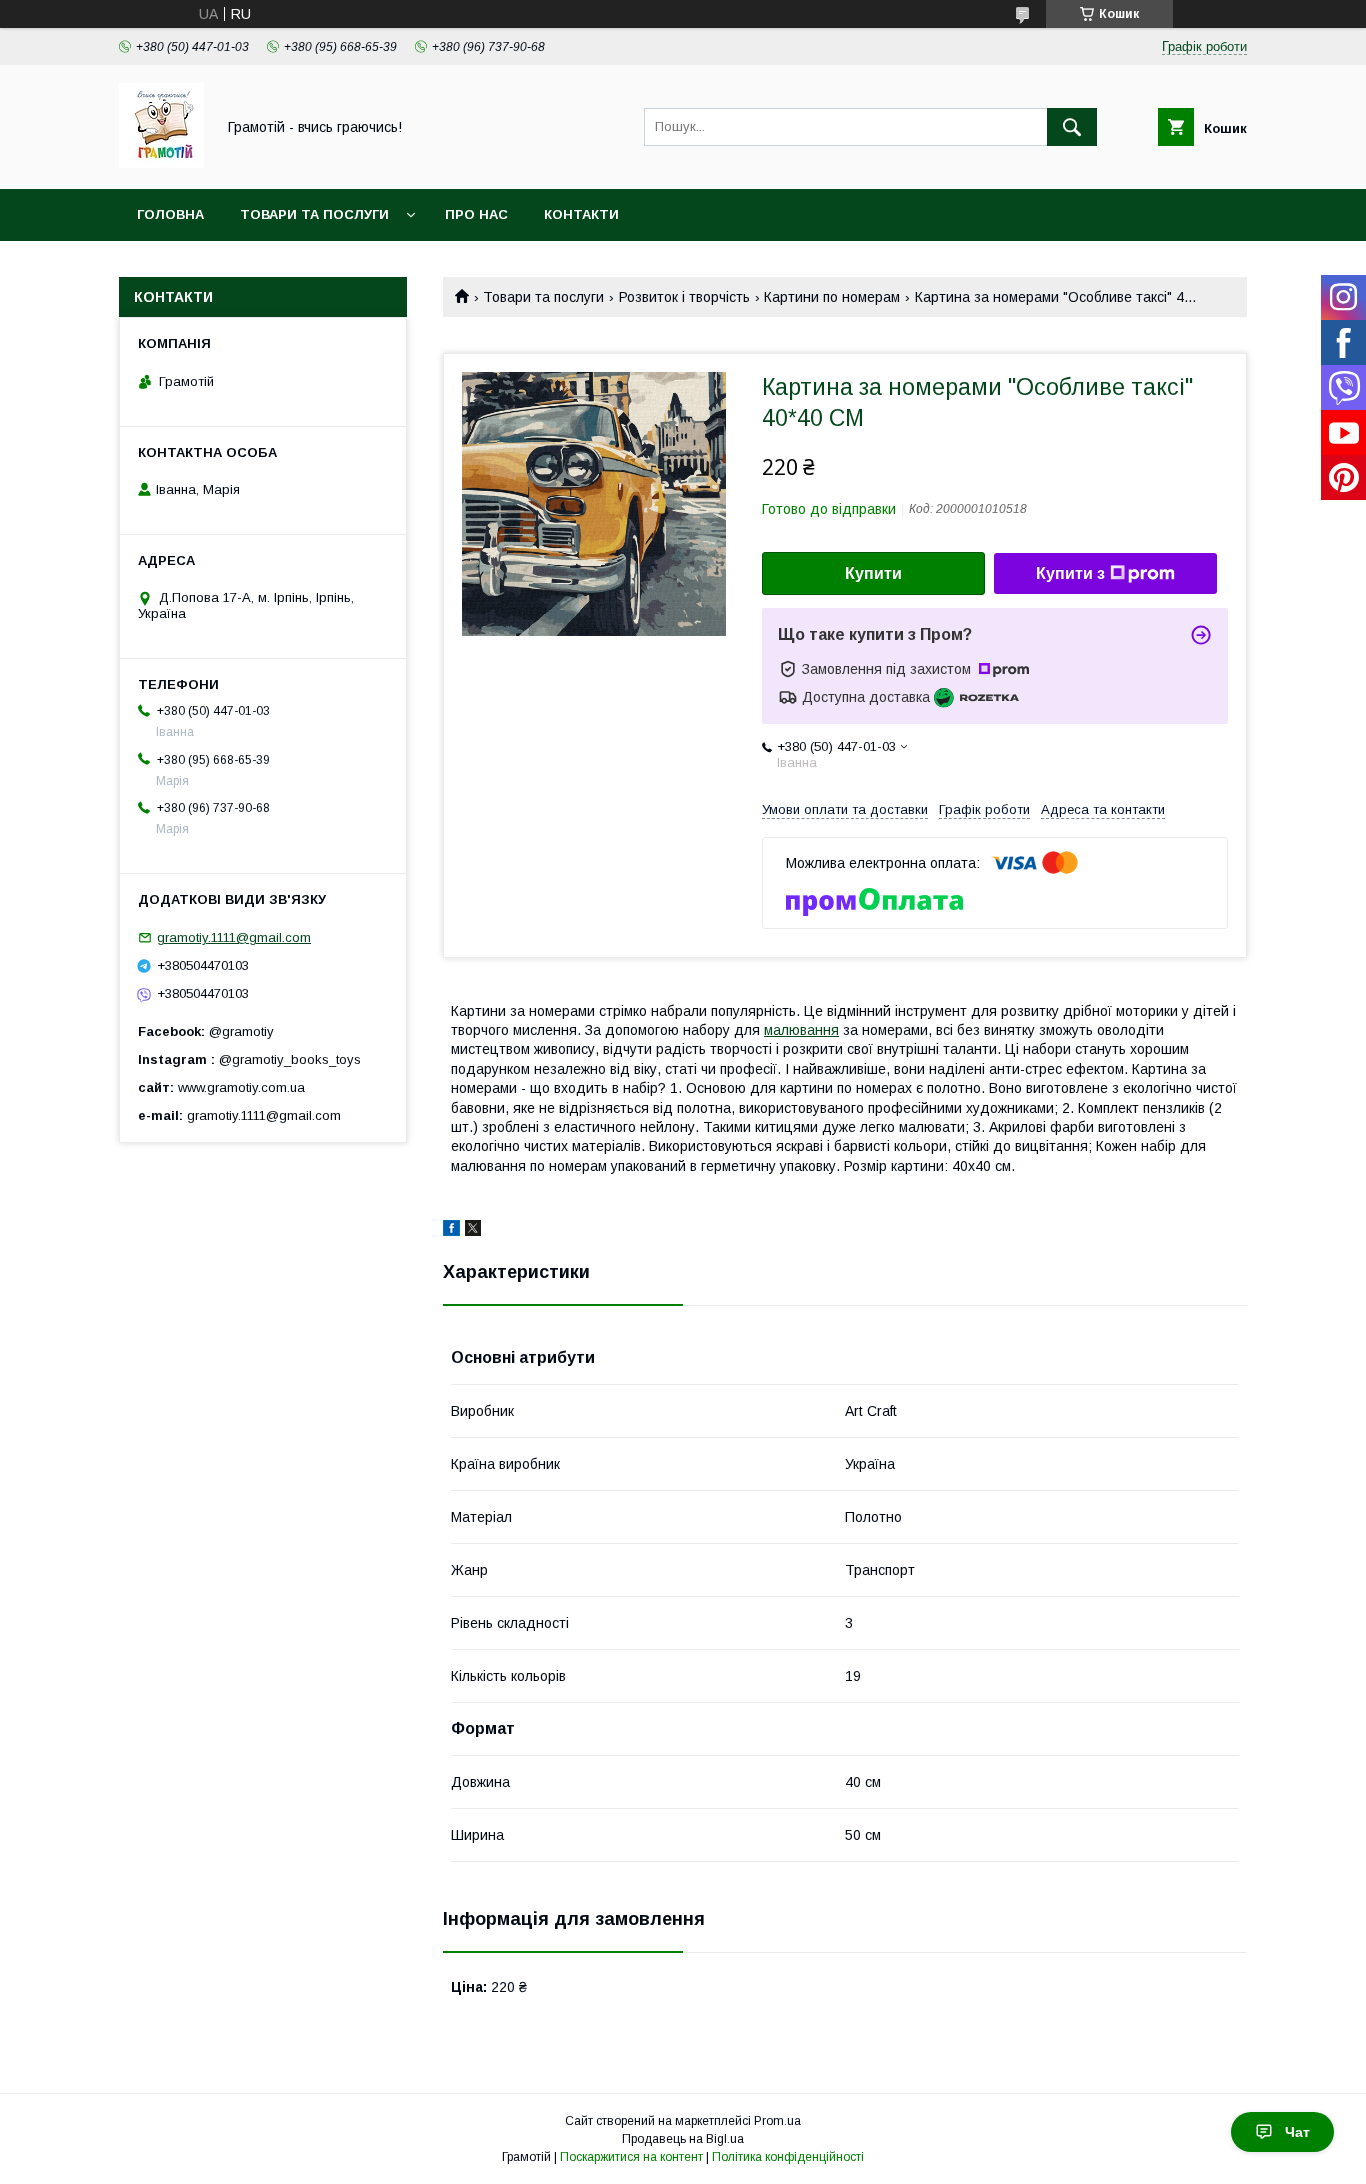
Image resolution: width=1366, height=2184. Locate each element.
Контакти (581, 214)
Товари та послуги (314, 214)
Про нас (476, 214)
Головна (170, 214)
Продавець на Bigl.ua (683, 2139)
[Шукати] (1072, 127)
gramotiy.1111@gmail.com (234, 937)
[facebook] (451, 1231)
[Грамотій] (161, 163)
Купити (873, 573)
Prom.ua (777, 2121)
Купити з (1070, 573)
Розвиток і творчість (684, 297)
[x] (473, 1231)
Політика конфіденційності (788, 2157)
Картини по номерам (832, 297)
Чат (1297, 2132)
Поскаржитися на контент (631, 2157)
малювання (801, 1030)
